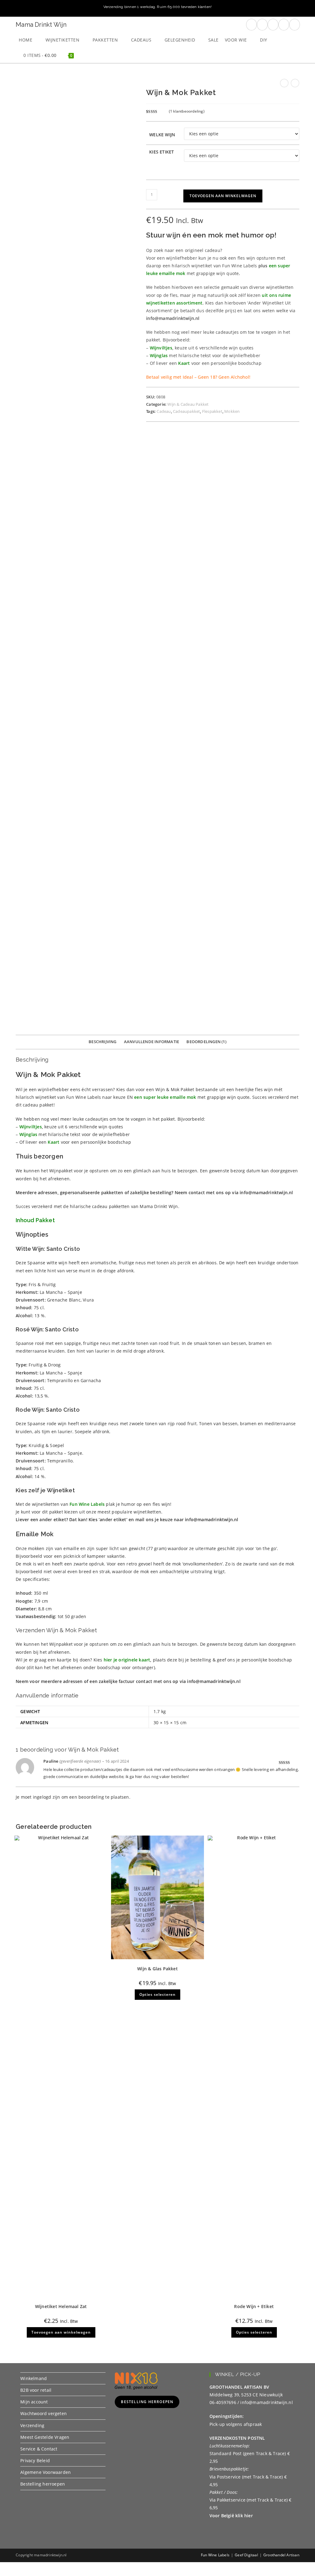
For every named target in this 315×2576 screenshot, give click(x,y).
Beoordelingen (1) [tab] (206, 1042)
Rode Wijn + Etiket (254, 2306)
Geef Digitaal (246, 2555)
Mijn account (34, 2402)
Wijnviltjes (161, 348)
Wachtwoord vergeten (44, 2413)
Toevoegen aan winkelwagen (223, 196)
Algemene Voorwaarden (46, 2472)
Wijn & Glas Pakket (157, 1969)
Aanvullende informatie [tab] (152, 1042)
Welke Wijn (162, 135)
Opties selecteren (157, 1994)
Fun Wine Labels (215, 2555)
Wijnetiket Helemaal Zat (61, 2306)
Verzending (32, 2425)
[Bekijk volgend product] (295, 83)
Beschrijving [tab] (102, 1042)
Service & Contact (39, 2449)
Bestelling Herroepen (147, 2402)
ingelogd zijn (47, 1797)
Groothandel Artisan (281, 2555)
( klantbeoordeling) (187, 111)
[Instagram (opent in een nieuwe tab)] (273, 25)
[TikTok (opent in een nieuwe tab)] (295, 25)
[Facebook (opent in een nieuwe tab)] (251, 25)
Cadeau (164, 411)
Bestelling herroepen (43, 2484)
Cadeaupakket (186, 411)
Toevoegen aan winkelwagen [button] (61, 2332)
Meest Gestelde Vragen (45, 2437)
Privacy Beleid (35, 2460)
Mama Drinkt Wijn (41, 25)
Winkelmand (34, 2378)
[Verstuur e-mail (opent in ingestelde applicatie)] (284, 25)
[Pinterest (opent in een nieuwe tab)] (262, 25)
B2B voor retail (36, 2390)
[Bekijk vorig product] (284, 83)
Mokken (232, 411)
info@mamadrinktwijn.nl (211, 1519)
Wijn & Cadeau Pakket (188, 404)
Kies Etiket (161, 152)
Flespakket (212, 411)
